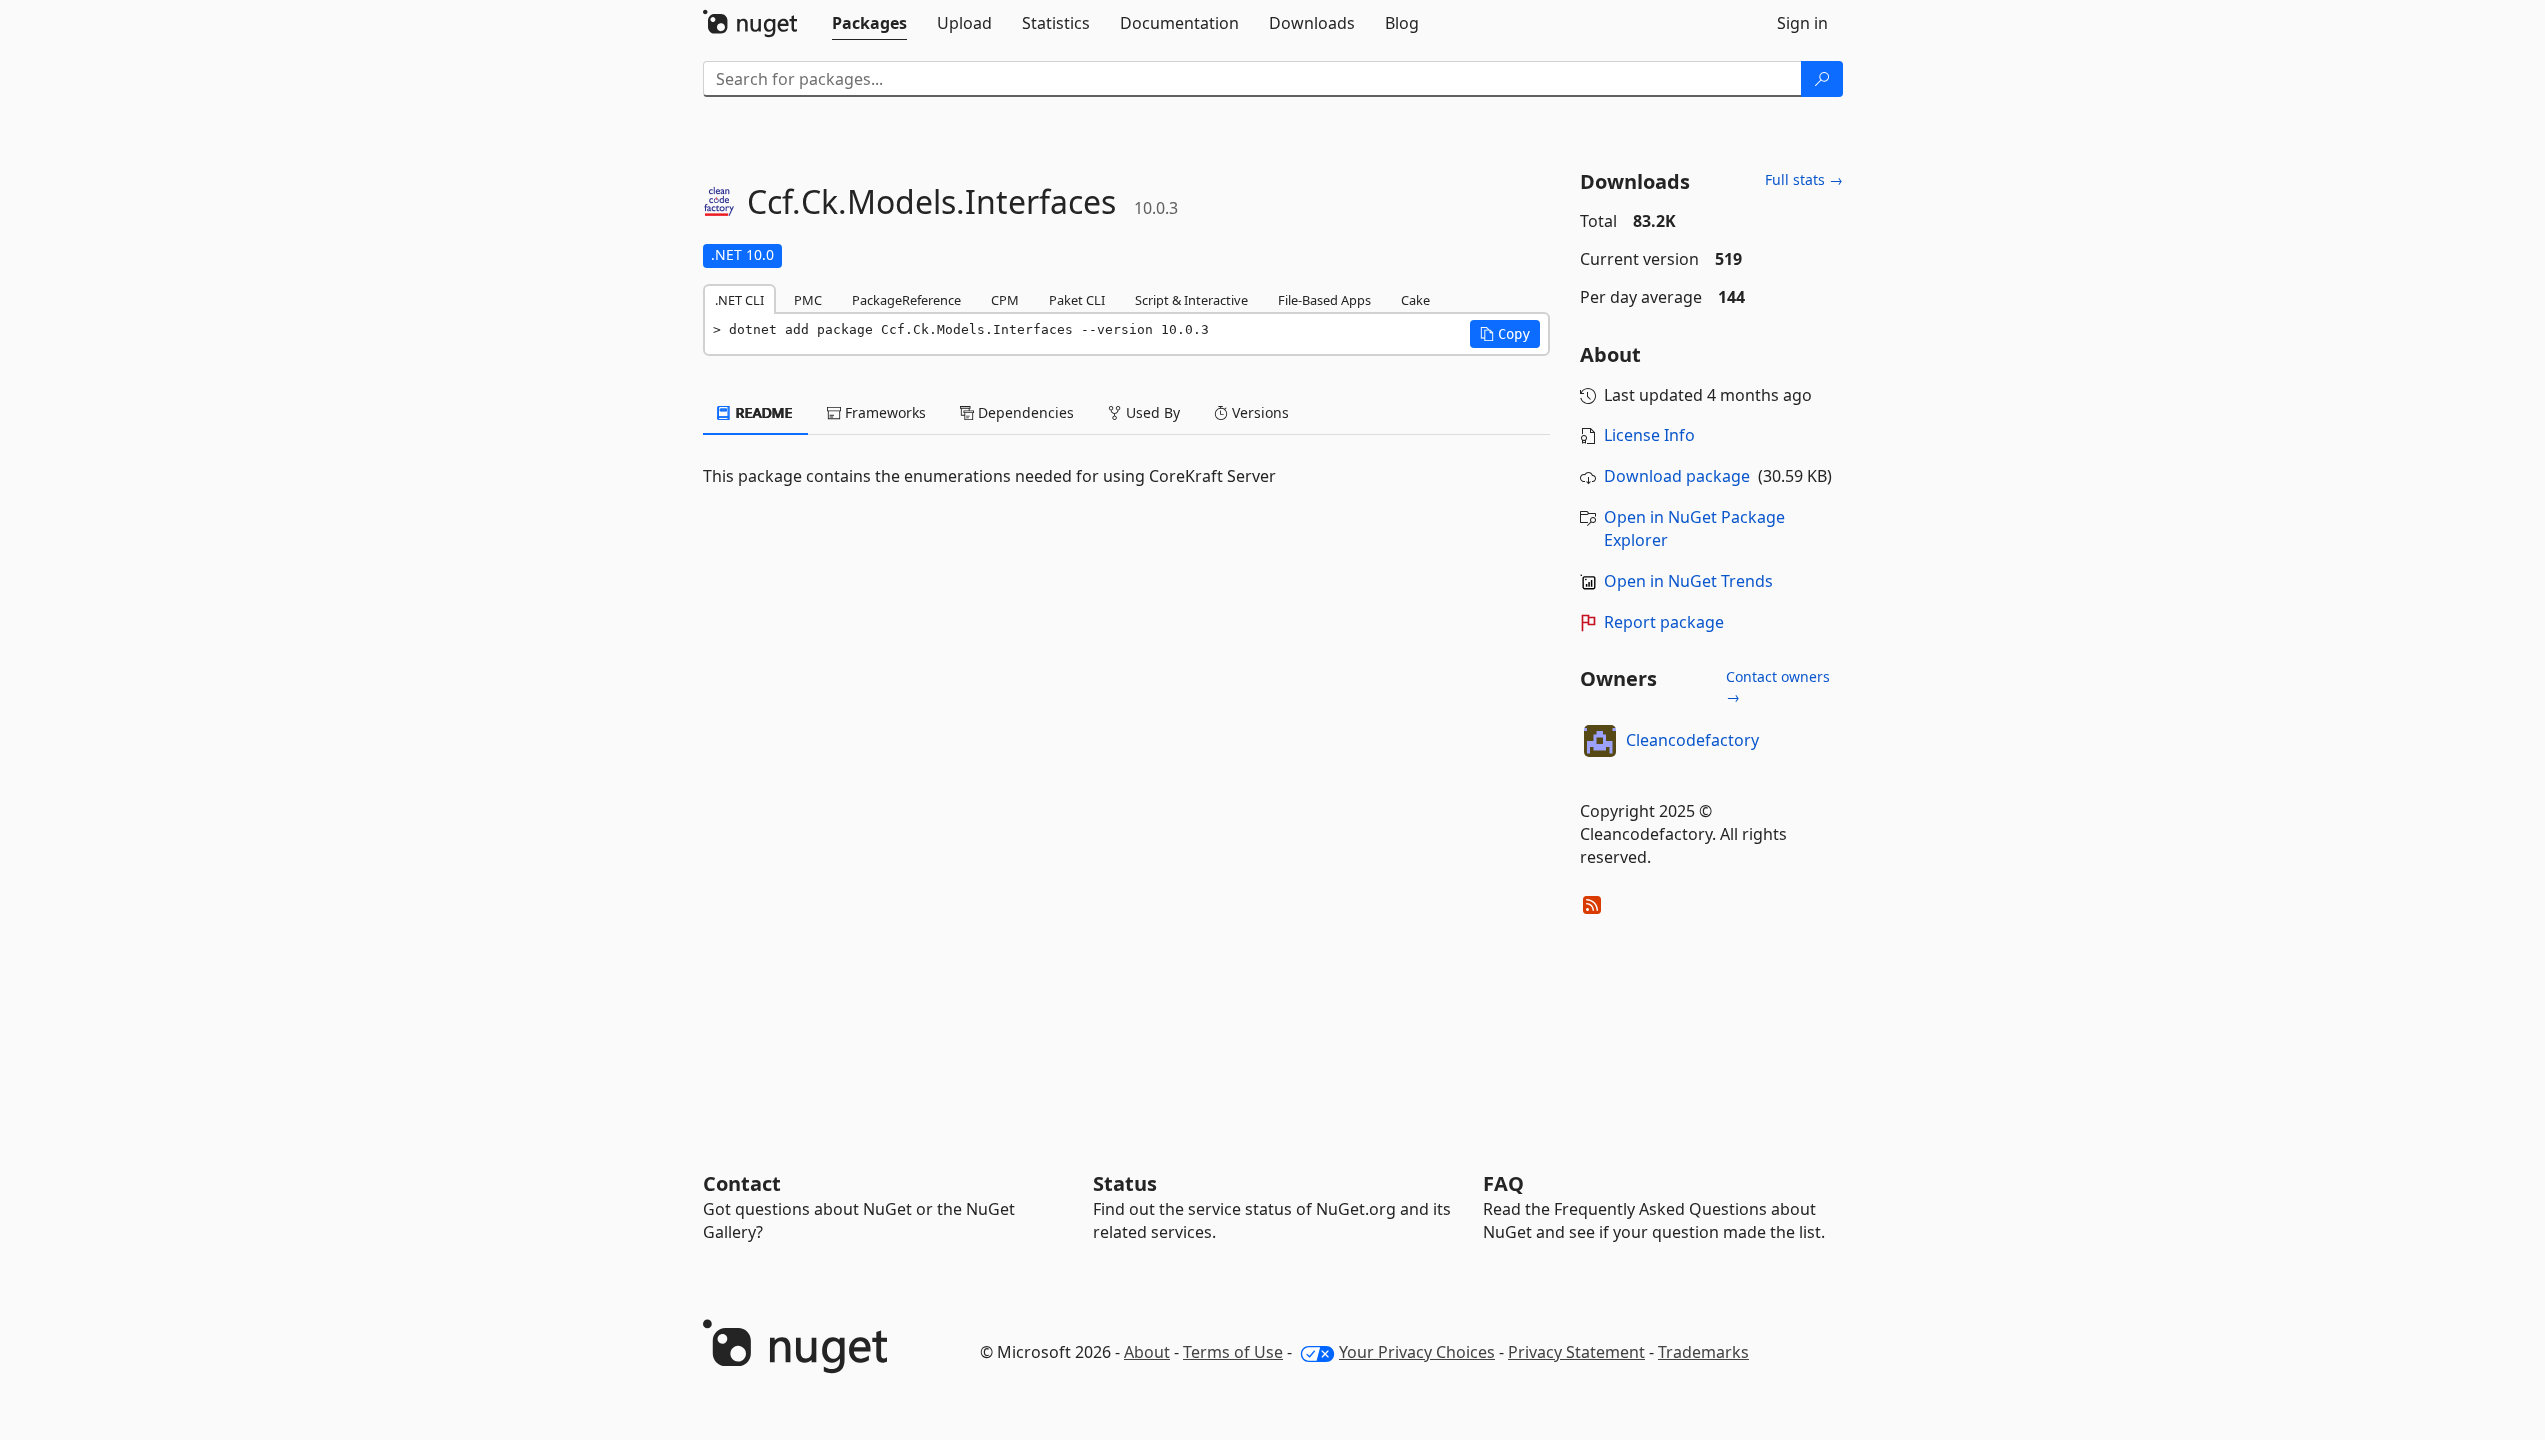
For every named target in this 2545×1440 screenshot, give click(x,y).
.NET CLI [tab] (739, 300)
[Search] (1822, 79)
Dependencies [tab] (1024, 412)
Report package (1664, 622)
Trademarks (1703, 1352)
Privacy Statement (1576, 1352)
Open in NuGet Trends (1688, 581)
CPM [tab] (1005, 300)
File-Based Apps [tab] (1324, 300)
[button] (1505, 334)
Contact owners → (1778, 686)
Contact (742, 1183)
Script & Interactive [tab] (1191, 300)
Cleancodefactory (1692, 740)
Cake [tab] (1415, 300)
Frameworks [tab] (883, 412)
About (1147, 1352)
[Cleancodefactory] (1600, 741)
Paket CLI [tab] (1077, 300)
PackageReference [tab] (906, 300)
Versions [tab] (1258, 412)
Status (1125, 1183)
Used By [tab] (1151, 412)
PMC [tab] (808, 300)
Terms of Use (1233, 1352)
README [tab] (762, 412)
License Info (1649, 435)
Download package (1677, 476)
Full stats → (1804, 179)
